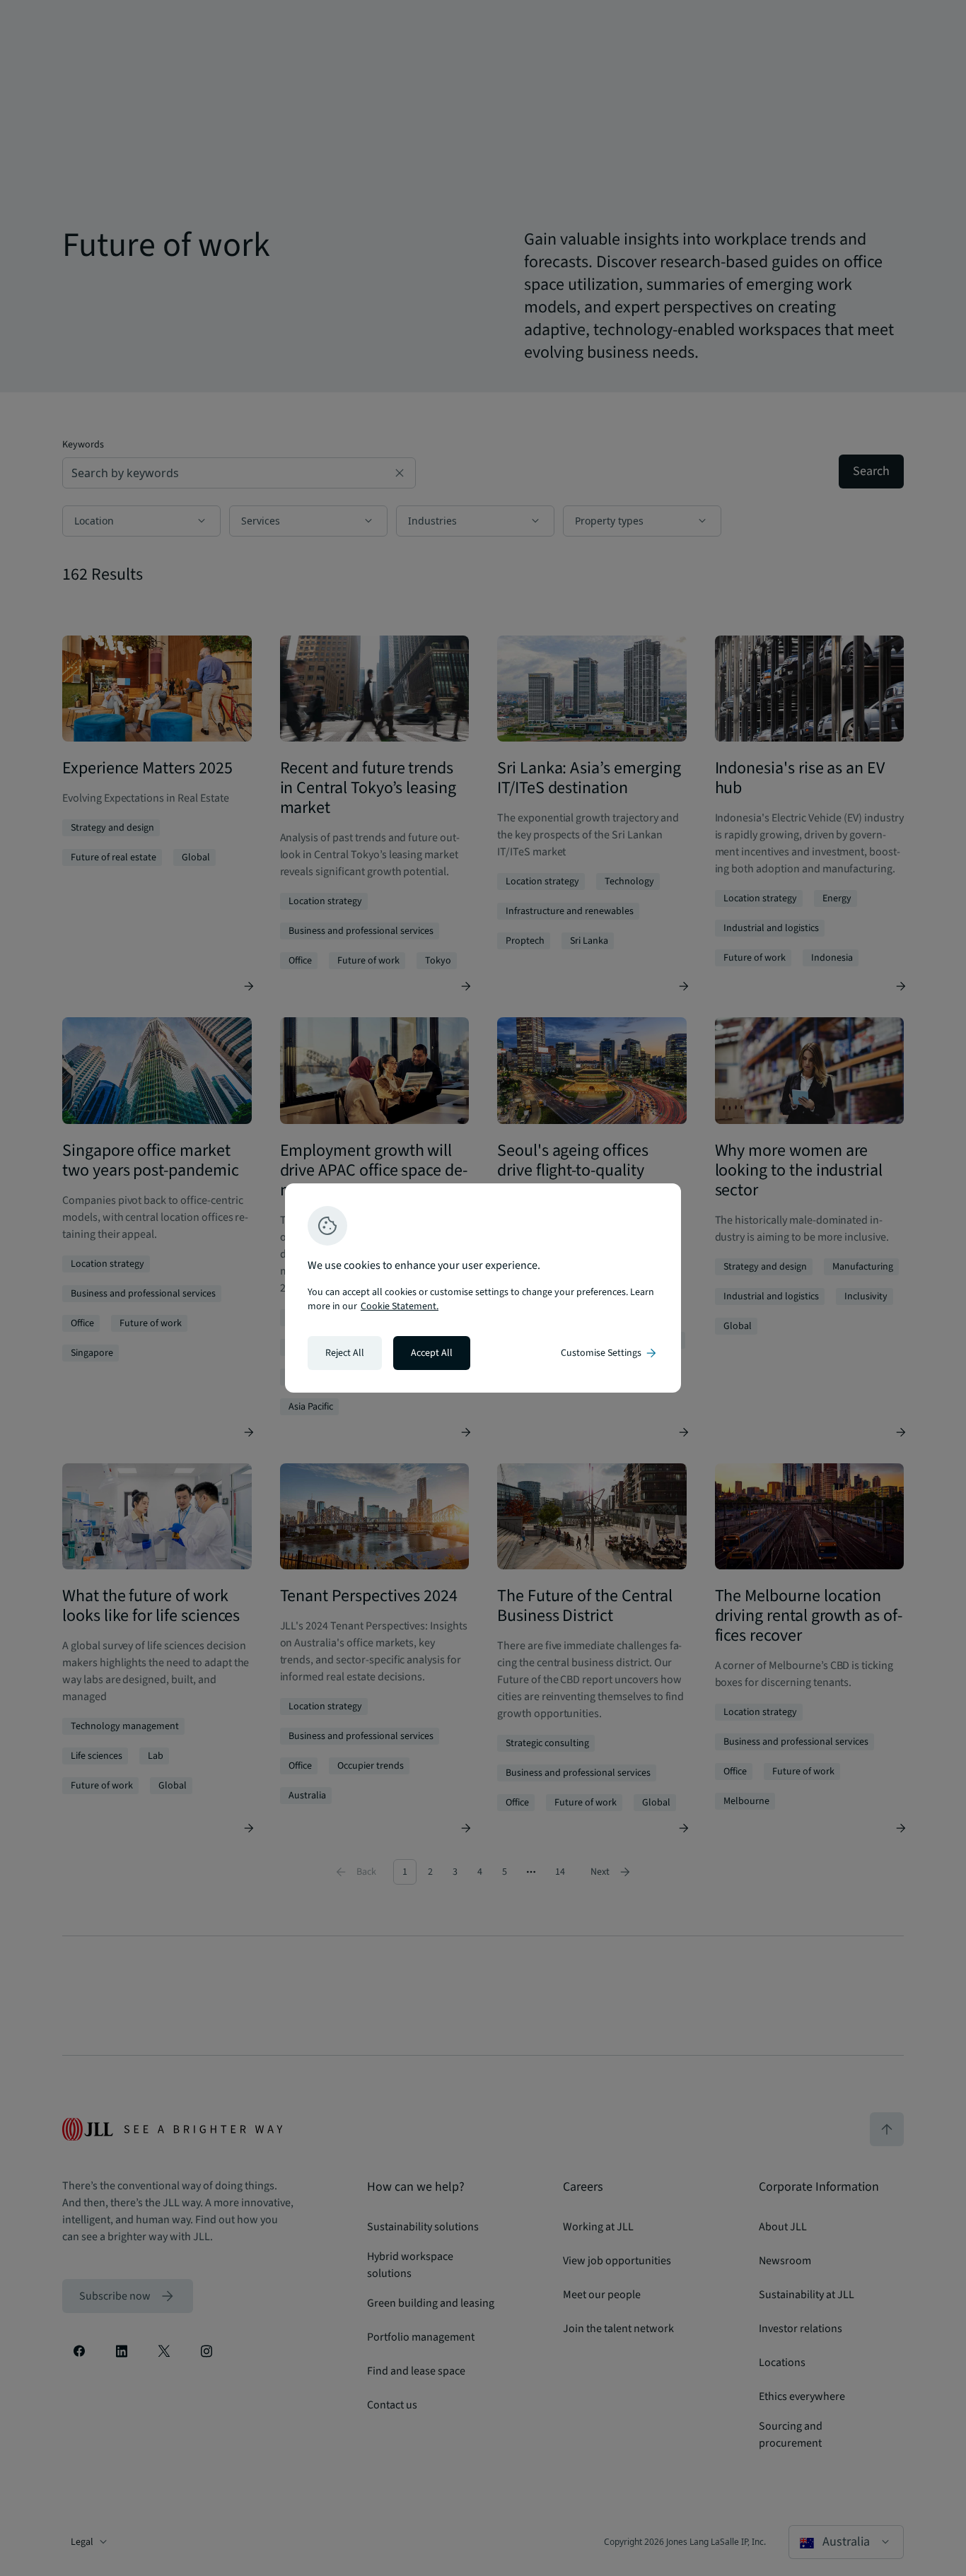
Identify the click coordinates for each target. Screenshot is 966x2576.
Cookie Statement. (400, 1306)
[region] (483, 1288)
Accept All (432, 1353)
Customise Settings (610, 1353)
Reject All (345, 1353)
